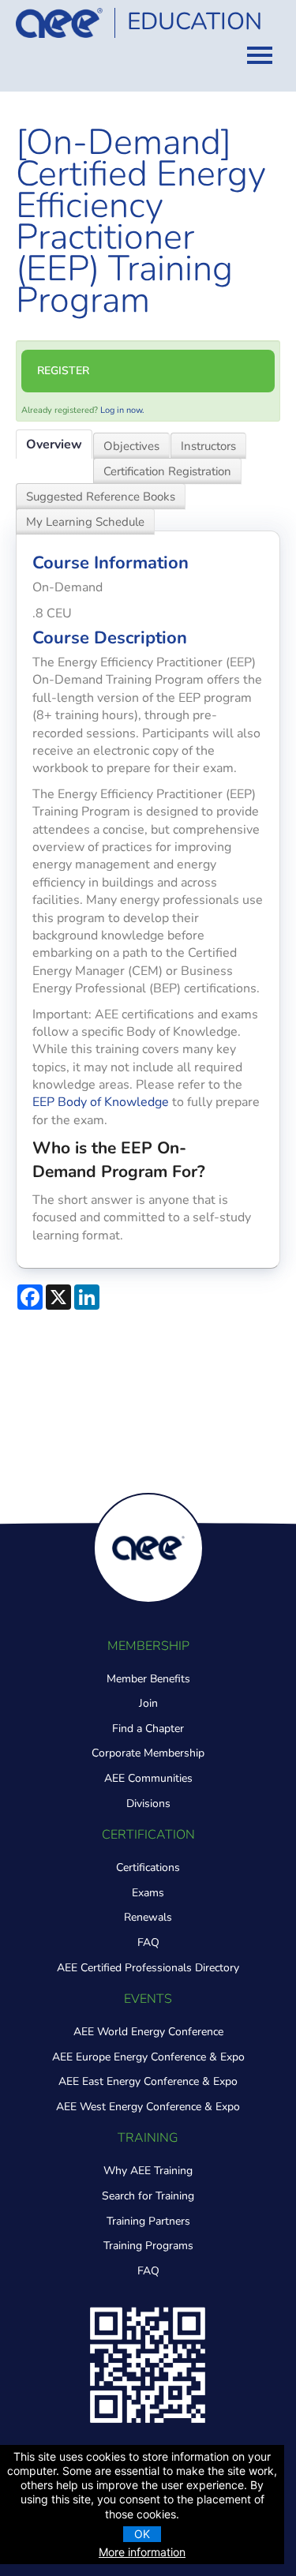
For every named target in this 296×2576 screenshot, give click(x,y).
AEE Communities (148, 1778)
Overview (54, 444)
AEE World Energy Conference (148, 2032)
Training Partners (148, 2221)
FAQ (148, 1942)
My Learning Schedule (85, 522)
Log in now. (122, 410)
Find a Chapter (148, 1729)
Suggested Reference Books (101, 497)
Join (148, 1703)
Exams (148, 1893)
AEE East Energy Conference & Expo (148, 2081)
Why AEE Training (148, 2171)
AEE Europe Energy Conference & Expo (148, 2057)
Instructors (208, 446)
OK (142, 2534)
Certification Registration (167, 471)
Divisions (148, 1804)
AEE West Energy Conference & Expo (148, 2107)
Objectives (131, 446)
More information (142, 2552)
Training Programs (148, 2246)
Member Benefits (148, 1679)
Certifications (148, 1867)
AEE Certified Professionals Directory (148, 1968)
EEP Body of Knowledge (101, 1102)
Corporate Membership (148, 1753)
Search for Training (148, 2196)
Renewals (148, 1917)
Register (63, 371)
